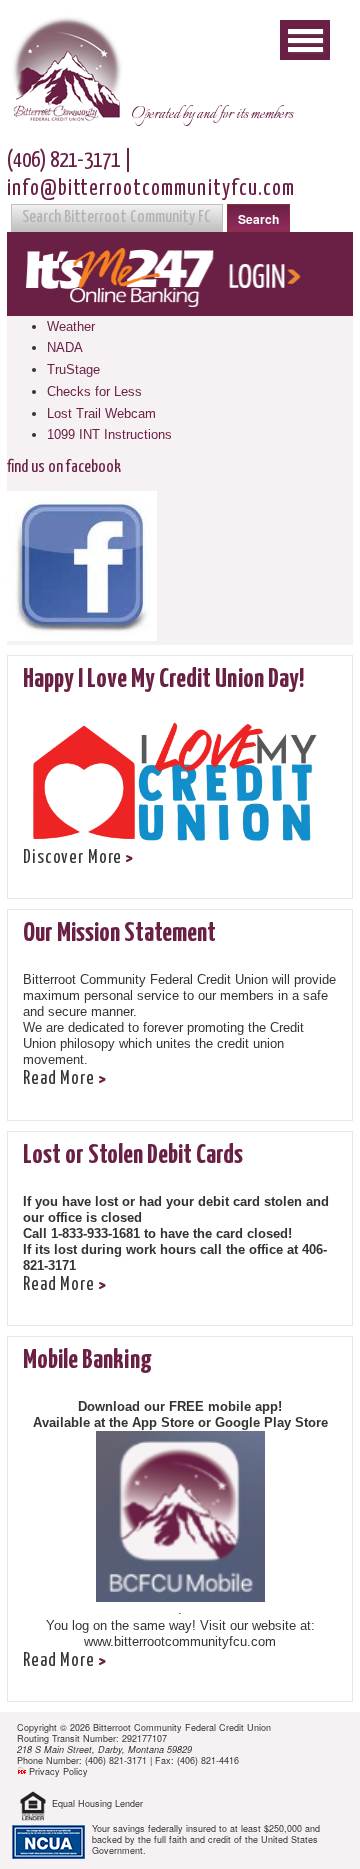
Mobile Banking (87, 1360)
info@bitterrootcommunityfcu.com (151, 189)
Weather (71, 326)
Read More (59, 1079)
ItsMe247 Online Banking (180, 274)
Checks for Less (94, 391)
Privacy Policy (58, 1771)
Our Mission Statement (119, 933)
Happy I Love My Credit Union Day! (163, 679)
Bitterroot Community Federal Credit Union (66, 71)
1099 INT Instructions (109, 434)
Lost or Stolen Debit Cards (133, 1155)
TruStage (73, 369)
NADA (65, 347)
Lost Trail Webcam (101, 413)
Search (258, 219)
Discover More (72, 858)
